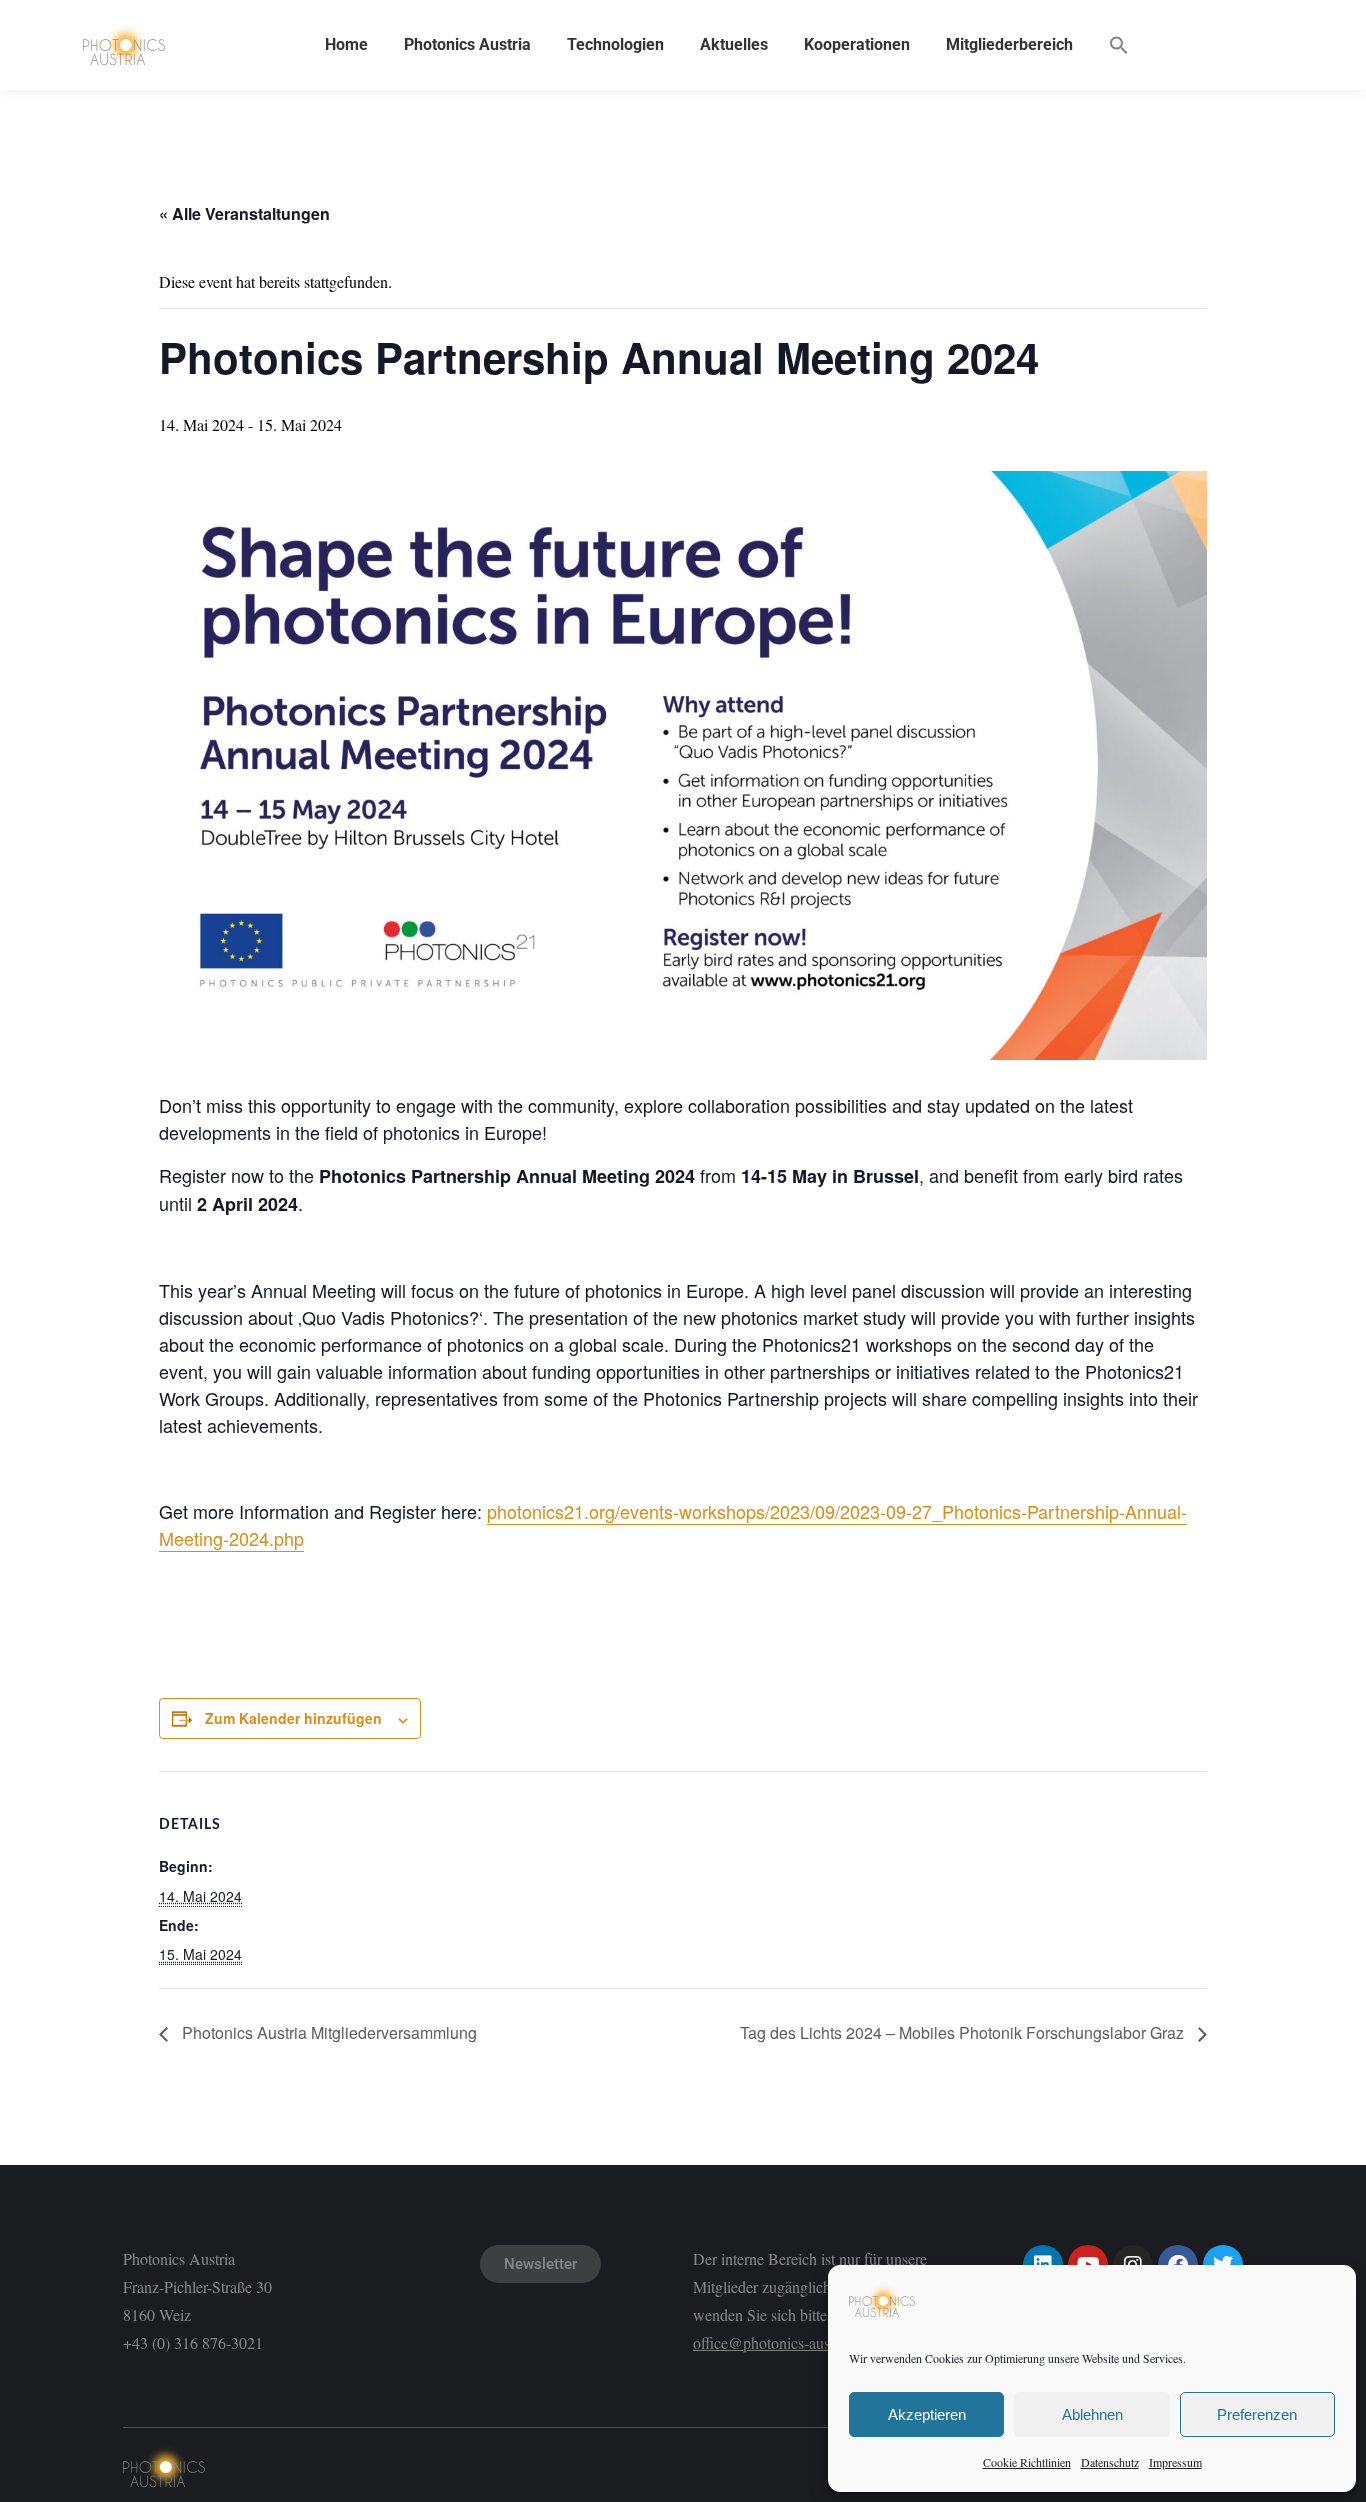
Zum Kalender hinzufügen (293, 1718)
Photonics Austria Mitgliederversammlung (327, 2032)
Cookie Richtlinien (1027, 2462)
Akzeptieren (927, 2414)
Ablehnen (1092, 2414)
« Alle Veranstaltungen (244, 213)
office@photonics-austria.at (779, 2342)
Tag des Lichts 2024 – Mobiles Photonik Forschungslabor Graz (964, 2032)
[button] (1119, 45)
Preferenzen (1257, 2414)
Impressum (1175, 2462)
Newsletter (540, 2264)
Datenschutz (1110, 2462)
